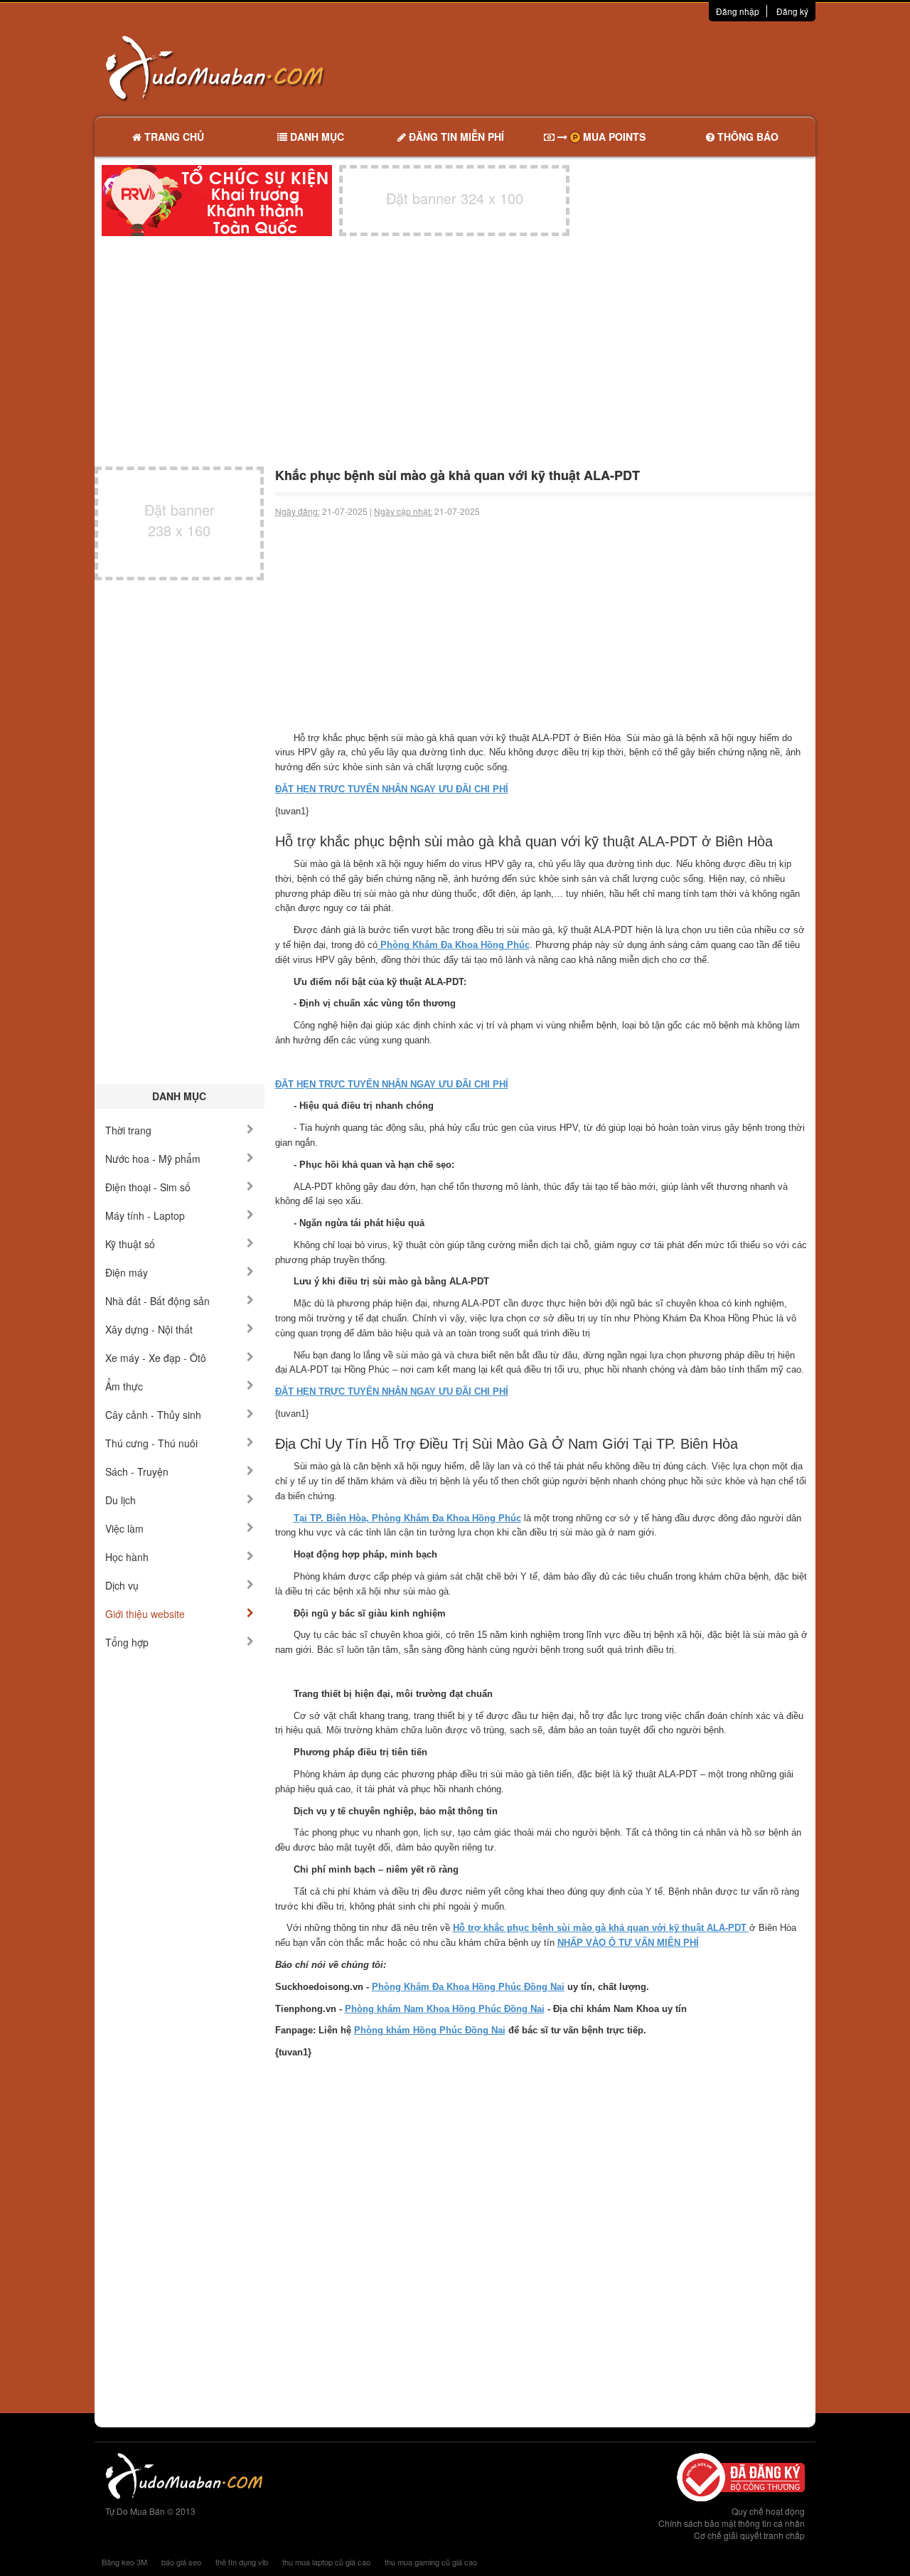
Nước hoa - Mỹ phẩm (153, 1159)
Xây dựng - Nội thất (149, 1329)
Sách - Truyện (137, 1471)
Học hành (127, 1557)
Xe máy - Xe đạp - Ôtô (156, 1358)
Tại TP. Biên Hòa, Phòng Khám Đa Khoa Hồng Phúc (407, 1518)
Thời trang (128, 1130)
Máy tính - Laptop (145, 1215)
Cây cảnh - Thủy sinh (153, 1415)
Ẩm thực (124, 1386)
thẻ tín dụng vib (242, 2562)
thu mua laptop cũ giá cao (326, 2562)
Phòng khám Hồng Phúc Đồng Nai (430, 2030)
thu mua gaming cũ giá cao (431, 2562)
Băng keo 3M (124, 2562)
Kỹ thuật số (130, 1244)
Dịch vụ (122, 1585)
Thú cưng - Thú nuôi (151, 1443)
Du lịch (121, 1500)
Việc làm (124, 1528)
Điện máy (127, 1272)
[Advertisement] (605, 68)
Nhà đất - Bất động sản (157, 1301)
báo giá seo (181, 2562)
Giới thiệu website (145, 1614)
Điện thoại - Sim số (148, 1187)
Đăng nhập (738, 11)
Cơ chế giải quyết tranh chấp (749, 2535)
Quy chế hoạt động (768, 2511)
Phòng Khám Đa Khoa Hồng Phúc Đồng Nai (468, 1987)
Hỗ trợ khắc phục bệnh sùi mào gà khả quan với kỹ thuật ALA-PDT (601, 1928)
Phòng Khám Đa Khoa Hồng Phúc (454, 945)
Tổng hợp (127, 1642)
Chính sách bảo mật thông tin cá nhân (732, 2523)
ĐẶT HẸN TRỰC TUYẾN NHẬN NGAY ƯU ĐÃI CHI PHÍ (392, 789)
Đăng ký (792, 11)
